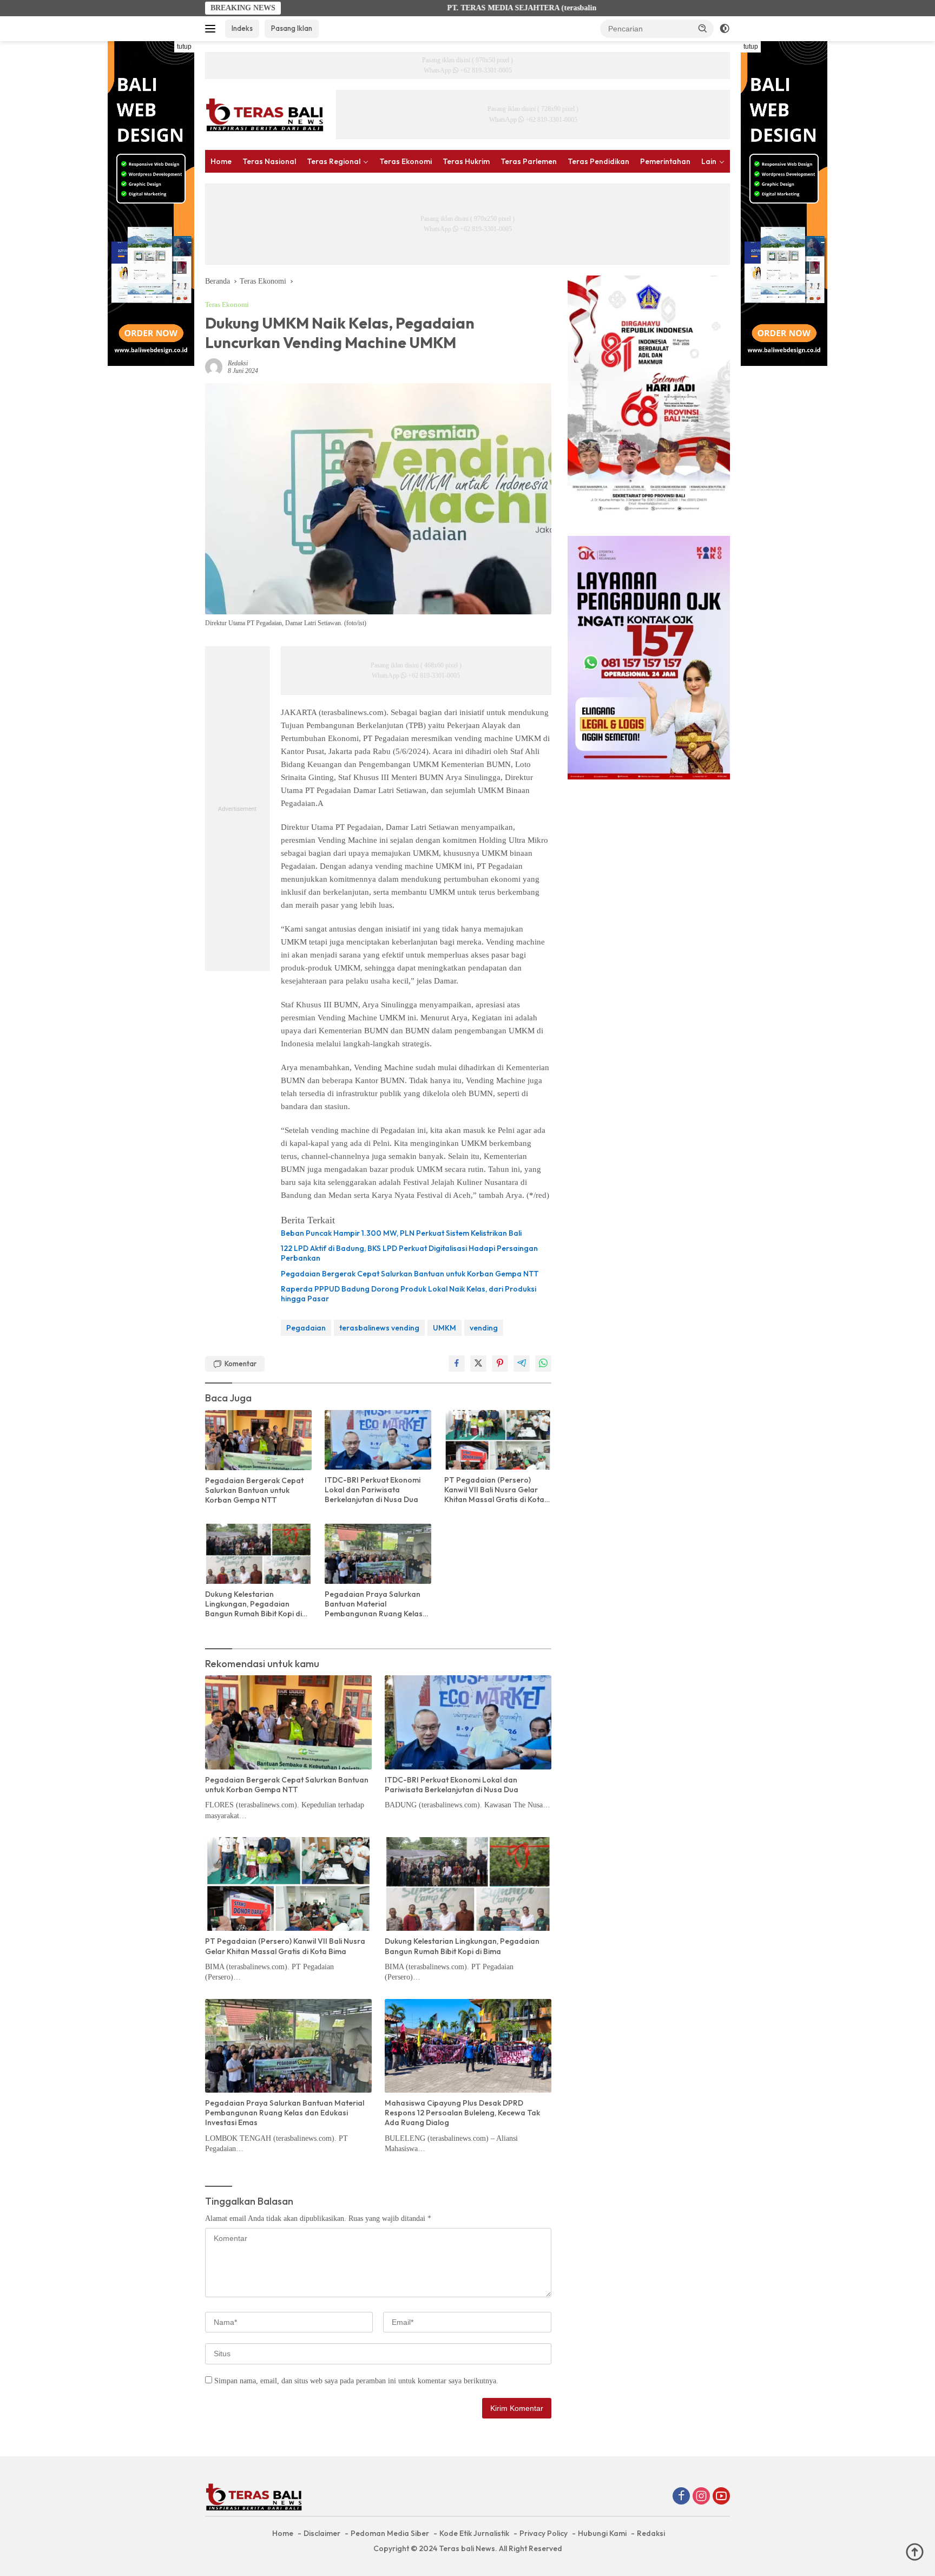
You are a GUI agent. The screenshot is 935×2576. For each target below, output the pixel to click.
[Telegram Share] (522, 1364)
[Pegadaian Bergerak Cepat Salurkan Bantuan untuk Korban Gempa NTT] (258, 1440)
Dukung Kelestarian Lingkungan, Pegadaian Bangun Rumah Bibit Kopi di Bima (253, 1604)
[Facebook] (681, 2497)
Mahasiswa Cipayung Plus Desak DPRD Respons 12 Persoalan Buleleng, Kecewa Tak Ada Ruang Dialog (462, 2113)
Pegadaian (306, 1328)
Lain (709, 161)
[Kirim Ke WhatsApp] (543, 1364)
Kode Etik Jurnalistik (474, 2533)
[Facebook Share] (457, 1364)
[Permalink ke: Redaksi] (214, 366)
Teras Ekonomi (406, 161)
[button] (703, 28)
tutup (184, 47)
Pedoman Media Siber (390, 2533)
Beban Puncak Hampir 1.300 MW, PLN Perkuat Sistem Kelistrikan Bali (401, 1233)
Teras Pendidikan (598, 161)
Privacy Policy (544, 2533)
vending (484, 1328)
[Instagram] (701, 2497)
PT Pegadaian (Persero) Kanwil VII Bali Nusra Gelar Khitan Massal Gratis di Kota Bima (494, 1490)
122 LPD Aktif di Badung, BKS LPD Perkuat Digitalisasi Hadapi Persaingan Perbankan (409, 1253)
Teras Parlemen (529, 161)
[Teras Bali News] (265, 114)
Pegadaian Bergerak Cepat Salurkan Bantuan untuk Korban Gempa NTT (410, 1274)
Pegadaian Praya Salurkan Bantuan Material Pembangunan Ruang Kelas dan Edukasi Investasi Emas (374, 1604)
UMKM (445, 1328)
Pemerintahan (665, 161)
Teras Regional (334, 161)
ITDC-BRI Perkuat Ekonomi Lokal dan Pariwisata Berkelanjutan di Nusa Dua (373, 1490)
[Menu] (212, 29)
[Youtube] (721, 2497)
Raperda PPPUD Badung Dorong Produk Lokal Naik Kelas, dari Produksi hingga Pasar (409, 1294)
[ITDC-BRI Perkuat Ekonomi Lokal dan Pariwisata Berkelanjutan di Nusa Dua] (378, 1440)
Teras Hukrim (466, 161)
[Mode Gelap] (725, 29)
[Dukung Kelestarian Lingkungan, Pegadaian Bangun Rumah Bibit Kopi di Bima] (258, 1554)
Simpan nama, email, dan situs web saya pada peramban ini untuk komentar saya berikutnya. (356, 2381)
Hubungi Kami (602, 2533)
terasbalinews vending (379, 1328)
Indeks (242, 28)
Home (221, 161)
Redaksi (238, 363)
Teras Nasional (269, 161)
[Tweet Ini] (478, 1364)
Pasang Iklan (292, 28)
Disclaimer (322, 2533)
